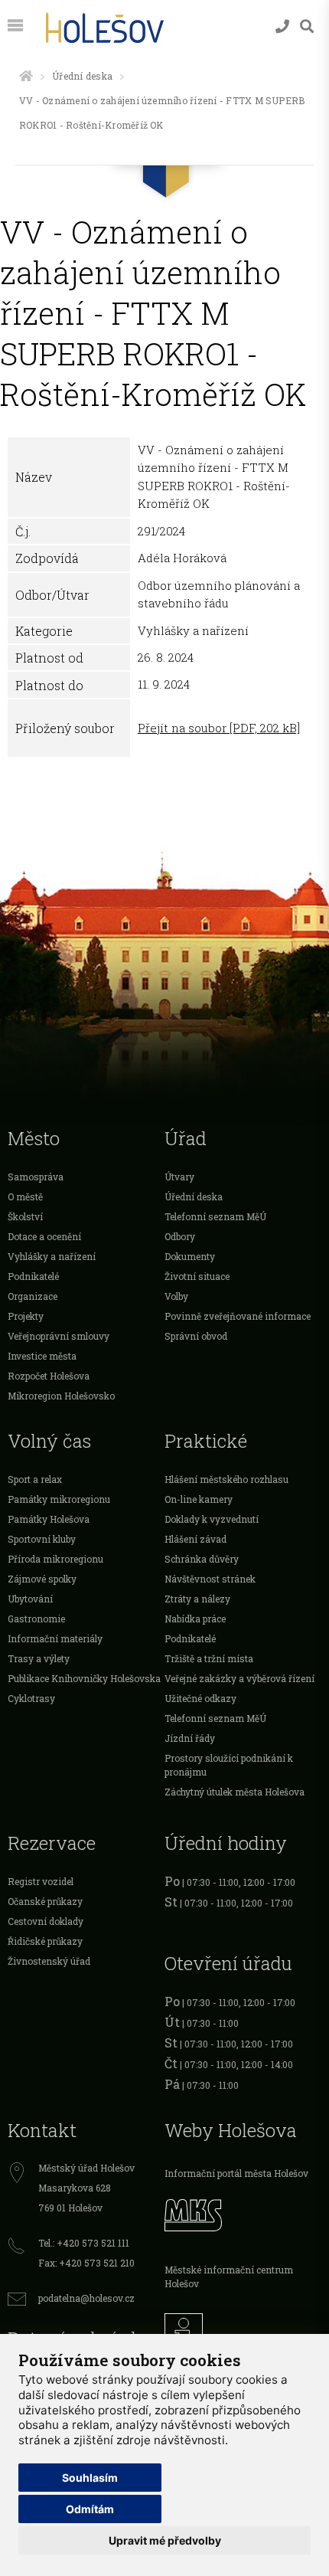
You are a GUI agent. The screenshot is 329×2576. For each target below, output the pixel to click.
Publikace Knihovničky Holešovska (84, 1678)
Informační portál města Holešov (236, 2173)
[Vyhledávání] (307, 26)
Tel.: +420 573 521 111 (84, 2243)
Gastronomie (36, 1619)
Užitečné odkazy (200, 1698)
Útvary (179, 1177)
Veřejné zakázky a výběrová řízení (239, 1678)
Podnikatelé (33, 1276)
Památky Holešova (49, 1519)
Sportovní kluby (42, 1539)
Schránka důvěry (202, 1559)
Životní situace (197, 1276)
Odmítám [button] (90, 2509)
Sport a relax (35, 1479)
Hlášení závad (195, 1539)
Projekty (26, 1316)
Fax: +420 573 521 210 (86, 2263)
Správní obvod (196, 1336)
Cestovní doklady (46, 1921)
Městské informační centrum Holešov (229, 2277)
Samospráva (36, 1177)
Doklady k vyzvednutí (212, 1519)
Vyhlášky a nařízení (52, 1256)
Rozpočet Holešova (49, 1376)
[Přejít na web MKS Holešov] (243, 2213)
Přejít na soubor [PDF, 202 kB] (219, 728)
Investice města (42, 1356)
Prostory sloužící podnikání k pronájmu (229, 1765)
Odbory (180, 1236)
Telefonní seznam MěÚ (215, 1216)
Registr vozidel (41, 1881)
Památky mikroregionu (59, 1499)
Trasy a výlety (39, 1658)
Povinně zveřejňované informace (238, 1316)
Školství (25, 1216)
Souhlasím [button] (90, 2478)
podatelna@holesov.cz (86, 2298)
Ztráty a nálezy (197, 1599)
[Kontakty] (282, 26)
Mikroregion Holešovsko (61, 1396)
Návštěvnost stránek (210, 1579)
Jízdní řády (190, 1738)
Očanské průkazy (45, 1901)
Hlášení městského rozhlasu (226, 1479)
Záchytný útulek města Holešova (235, 1792)
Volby (176, 1296)
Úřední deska (82, 76)
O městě (25, 1196)
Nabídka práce (195, 1619)
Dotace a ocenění (44, 1236)
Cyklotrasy (31, 1698)
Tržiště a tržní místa (209, 1658)
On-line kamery (199, 1499)
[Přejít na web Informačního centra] (243, 2329)
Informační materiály (55, 1638)
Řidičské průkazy (45, 1941)
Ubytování (30, 1599)
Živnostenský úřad (49, 1961)
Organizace (33, 1296)
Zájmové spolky (42, 1579)
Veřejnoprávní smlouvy (59, 1336)
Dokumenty (190, 1256)
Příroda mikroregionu (55, 1559)
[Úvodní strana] (26, 76)
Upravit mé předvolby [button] (165, 2540)
